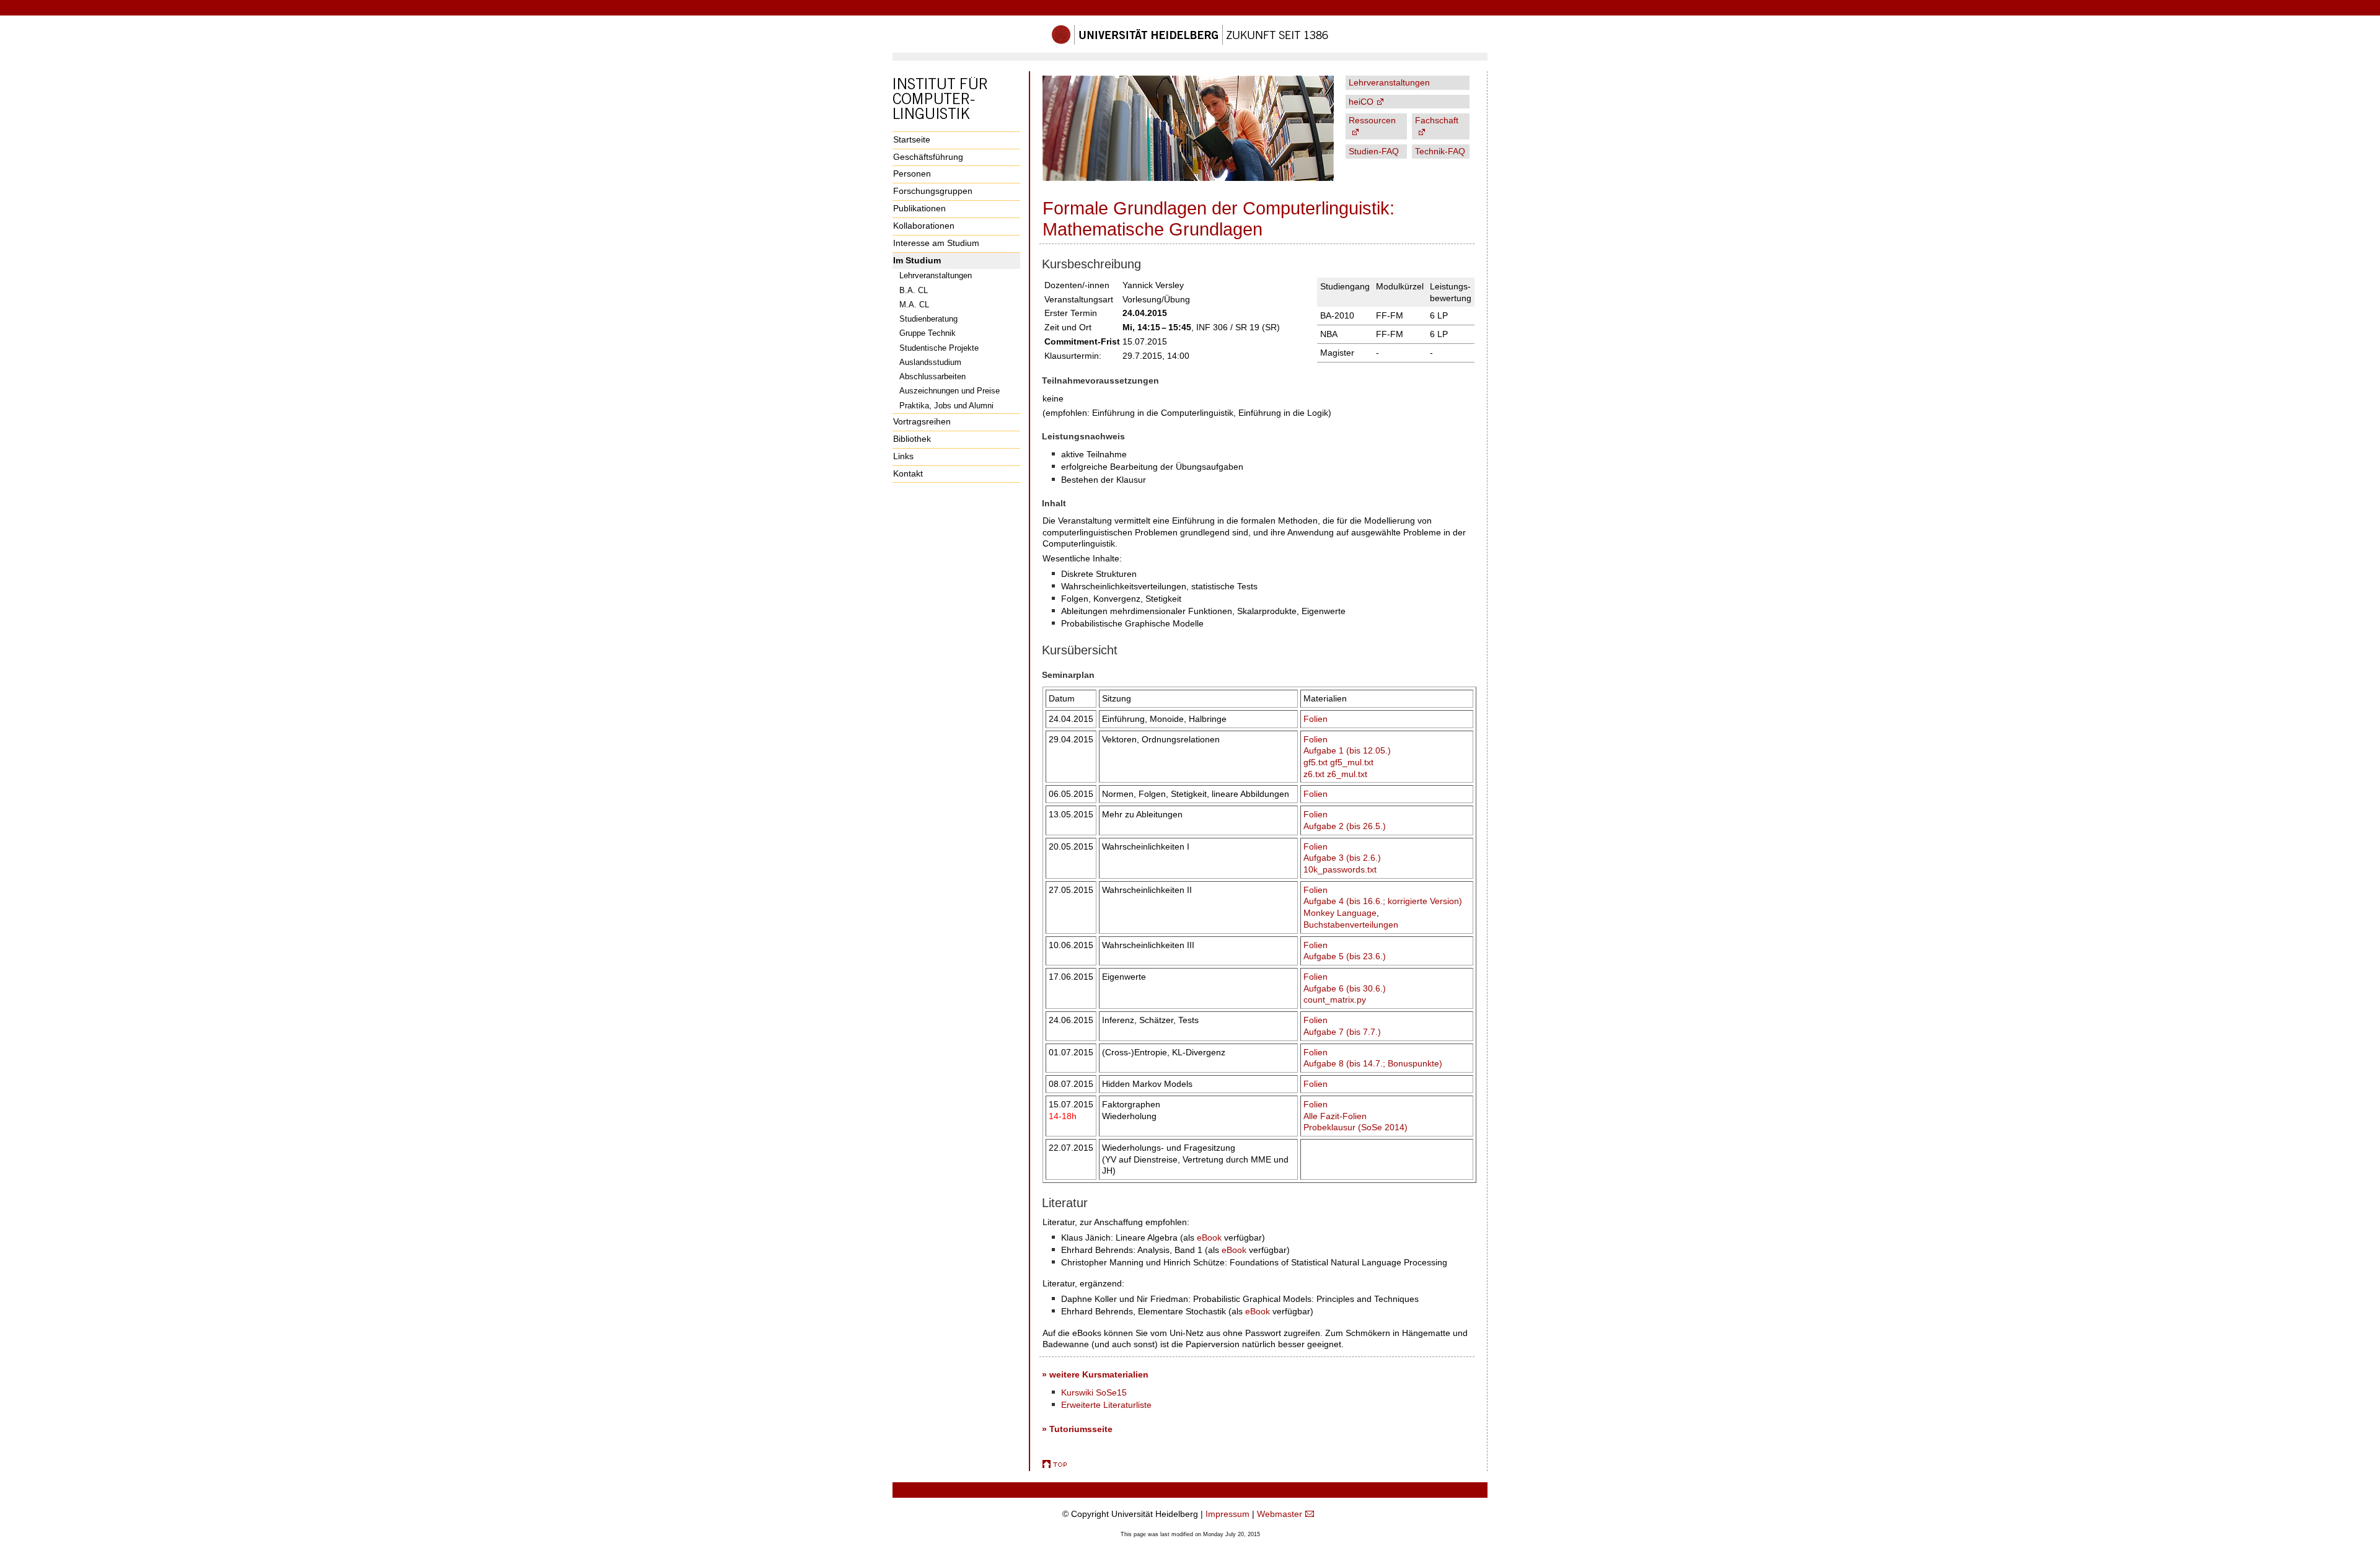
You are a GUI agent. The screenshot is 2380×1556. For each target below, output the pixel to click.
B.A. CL (914, 290)
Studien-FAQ (1374, 151)
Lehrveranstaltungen (936, 275)
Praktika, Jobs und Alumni (946, 406)
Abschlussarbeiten (932, 376)
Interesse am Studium (936, 243)
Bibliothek (912, 439)
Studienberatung (928, 319)
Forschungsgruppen (933, 191)
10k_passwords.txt (1340, 869)
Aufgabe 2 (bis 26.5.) (1345, 826)
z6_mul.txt (1347, 774)
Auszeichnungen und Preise (950, 391)
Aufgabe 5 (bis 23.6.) (1345, 956)
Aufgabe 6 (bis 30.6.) (1345, 988)
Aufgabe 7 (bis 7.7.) (1342, 1032)
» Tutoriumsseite (1077, 1429)
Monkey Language (1340, 913)
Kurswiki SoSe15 (1094, 1392)
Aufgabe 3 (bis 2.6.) (1342, 858)
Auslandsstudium (930, 362)
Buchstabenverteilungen (1351, 925)
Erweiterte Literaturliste (1106, 1405)
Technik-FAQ (1440, 151)
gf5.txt (1316, 762)
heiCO (1361, 102)
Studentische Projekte (939, 348)
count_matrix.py (1335, 1000)
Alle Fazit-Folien (1335, 1116)
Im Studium (917, 260)
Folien (1316, 719)
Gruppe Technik (928, 333)
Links (903, 456)
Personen (912, 174)
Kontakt (908, 473)
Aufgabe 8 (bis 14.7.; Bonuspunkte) (1373, 1063)
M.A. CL (914, 305)
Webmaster (1280, 1514)
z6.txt (1314, 774)
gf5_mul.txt (1352, 762)
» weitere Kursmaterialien (1095, 1374)
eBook (1209, 1237)
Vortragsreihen (922, 421)
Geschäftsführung (928, 157)
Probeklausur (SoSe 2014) (1355, 1127)
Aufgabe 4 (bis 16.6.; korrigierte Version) (1383, 901)
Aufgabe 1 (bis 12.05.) (1347, 750)
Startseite (912, 139)
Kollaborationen (924, 226)
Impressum (1227, 1514)
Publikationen (919, 208)
